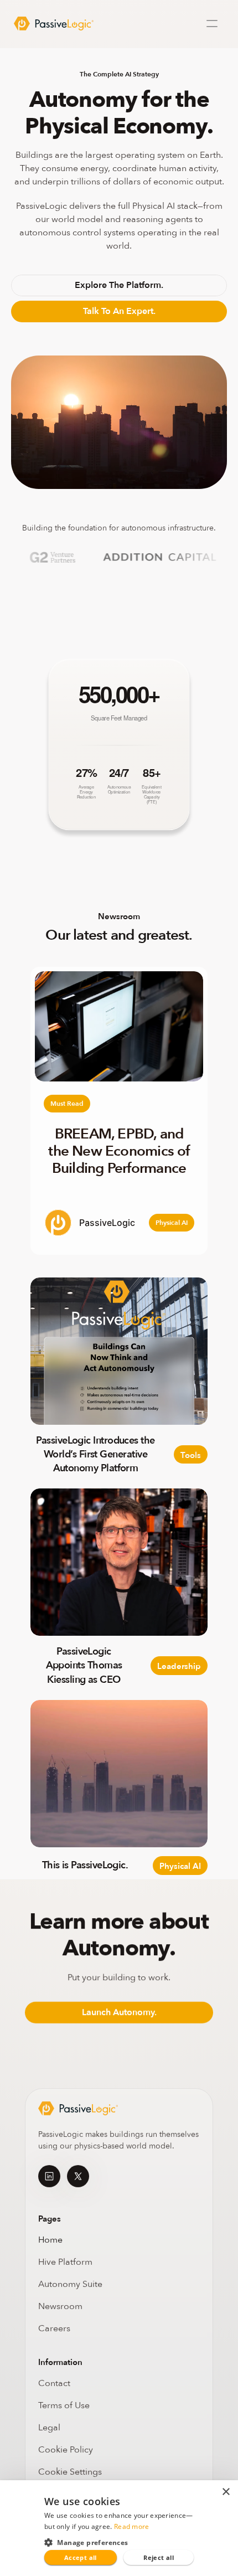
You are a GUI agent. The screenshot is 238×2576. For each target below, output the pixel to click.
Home (50, 2240)
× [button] (226, 2492)
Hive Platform (65, 2262)
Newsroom (60, 2306)
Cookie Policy (66, 2450)
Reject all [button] (159, 2557)
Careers (54, 2328)
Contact (54, 2383)
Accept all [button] (81, 2557)
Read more (132, 2526)
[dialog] (119, 2528)
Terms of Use (64, 2405)
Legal (49, 2428)
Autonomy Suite (71, 2284)
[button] (119, 2542)
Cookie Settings (70, 2472)
